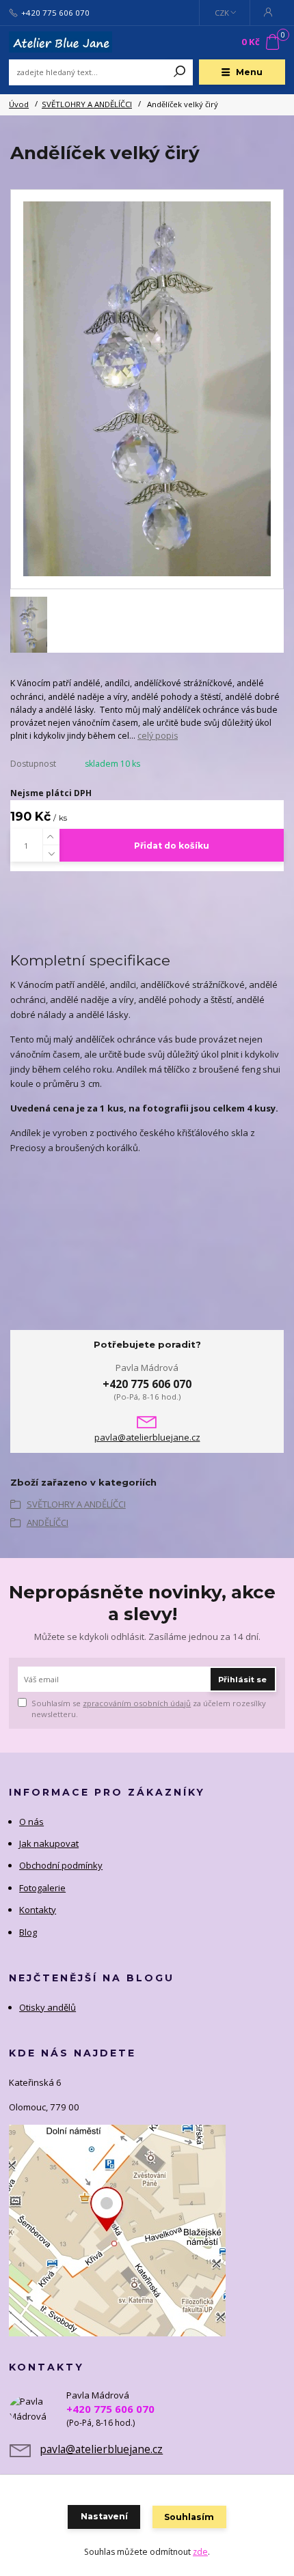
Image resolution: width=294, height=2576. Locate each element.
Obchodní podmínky (61, 1865)
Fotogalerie (42, 1888)
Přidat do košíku (172, 846)
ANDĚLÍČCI (48, 1523)
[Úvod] (61, 42)
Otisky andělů (48, 2007)
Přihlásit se (242, 1680)
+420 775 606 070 (55, 13)
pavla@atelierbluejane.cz (147, 1438)
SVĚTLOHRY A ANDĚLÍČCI (87, 104)
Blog (28, 1932)
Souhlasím (189, 2517)
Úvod (19, 104)
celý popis (158, 736)
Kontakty (38, 1910)
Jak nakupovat (49, 1843)
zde (200, 2552)
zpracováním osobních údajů (137, 1703)
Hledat (180, 72)
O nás (31, 1822)
